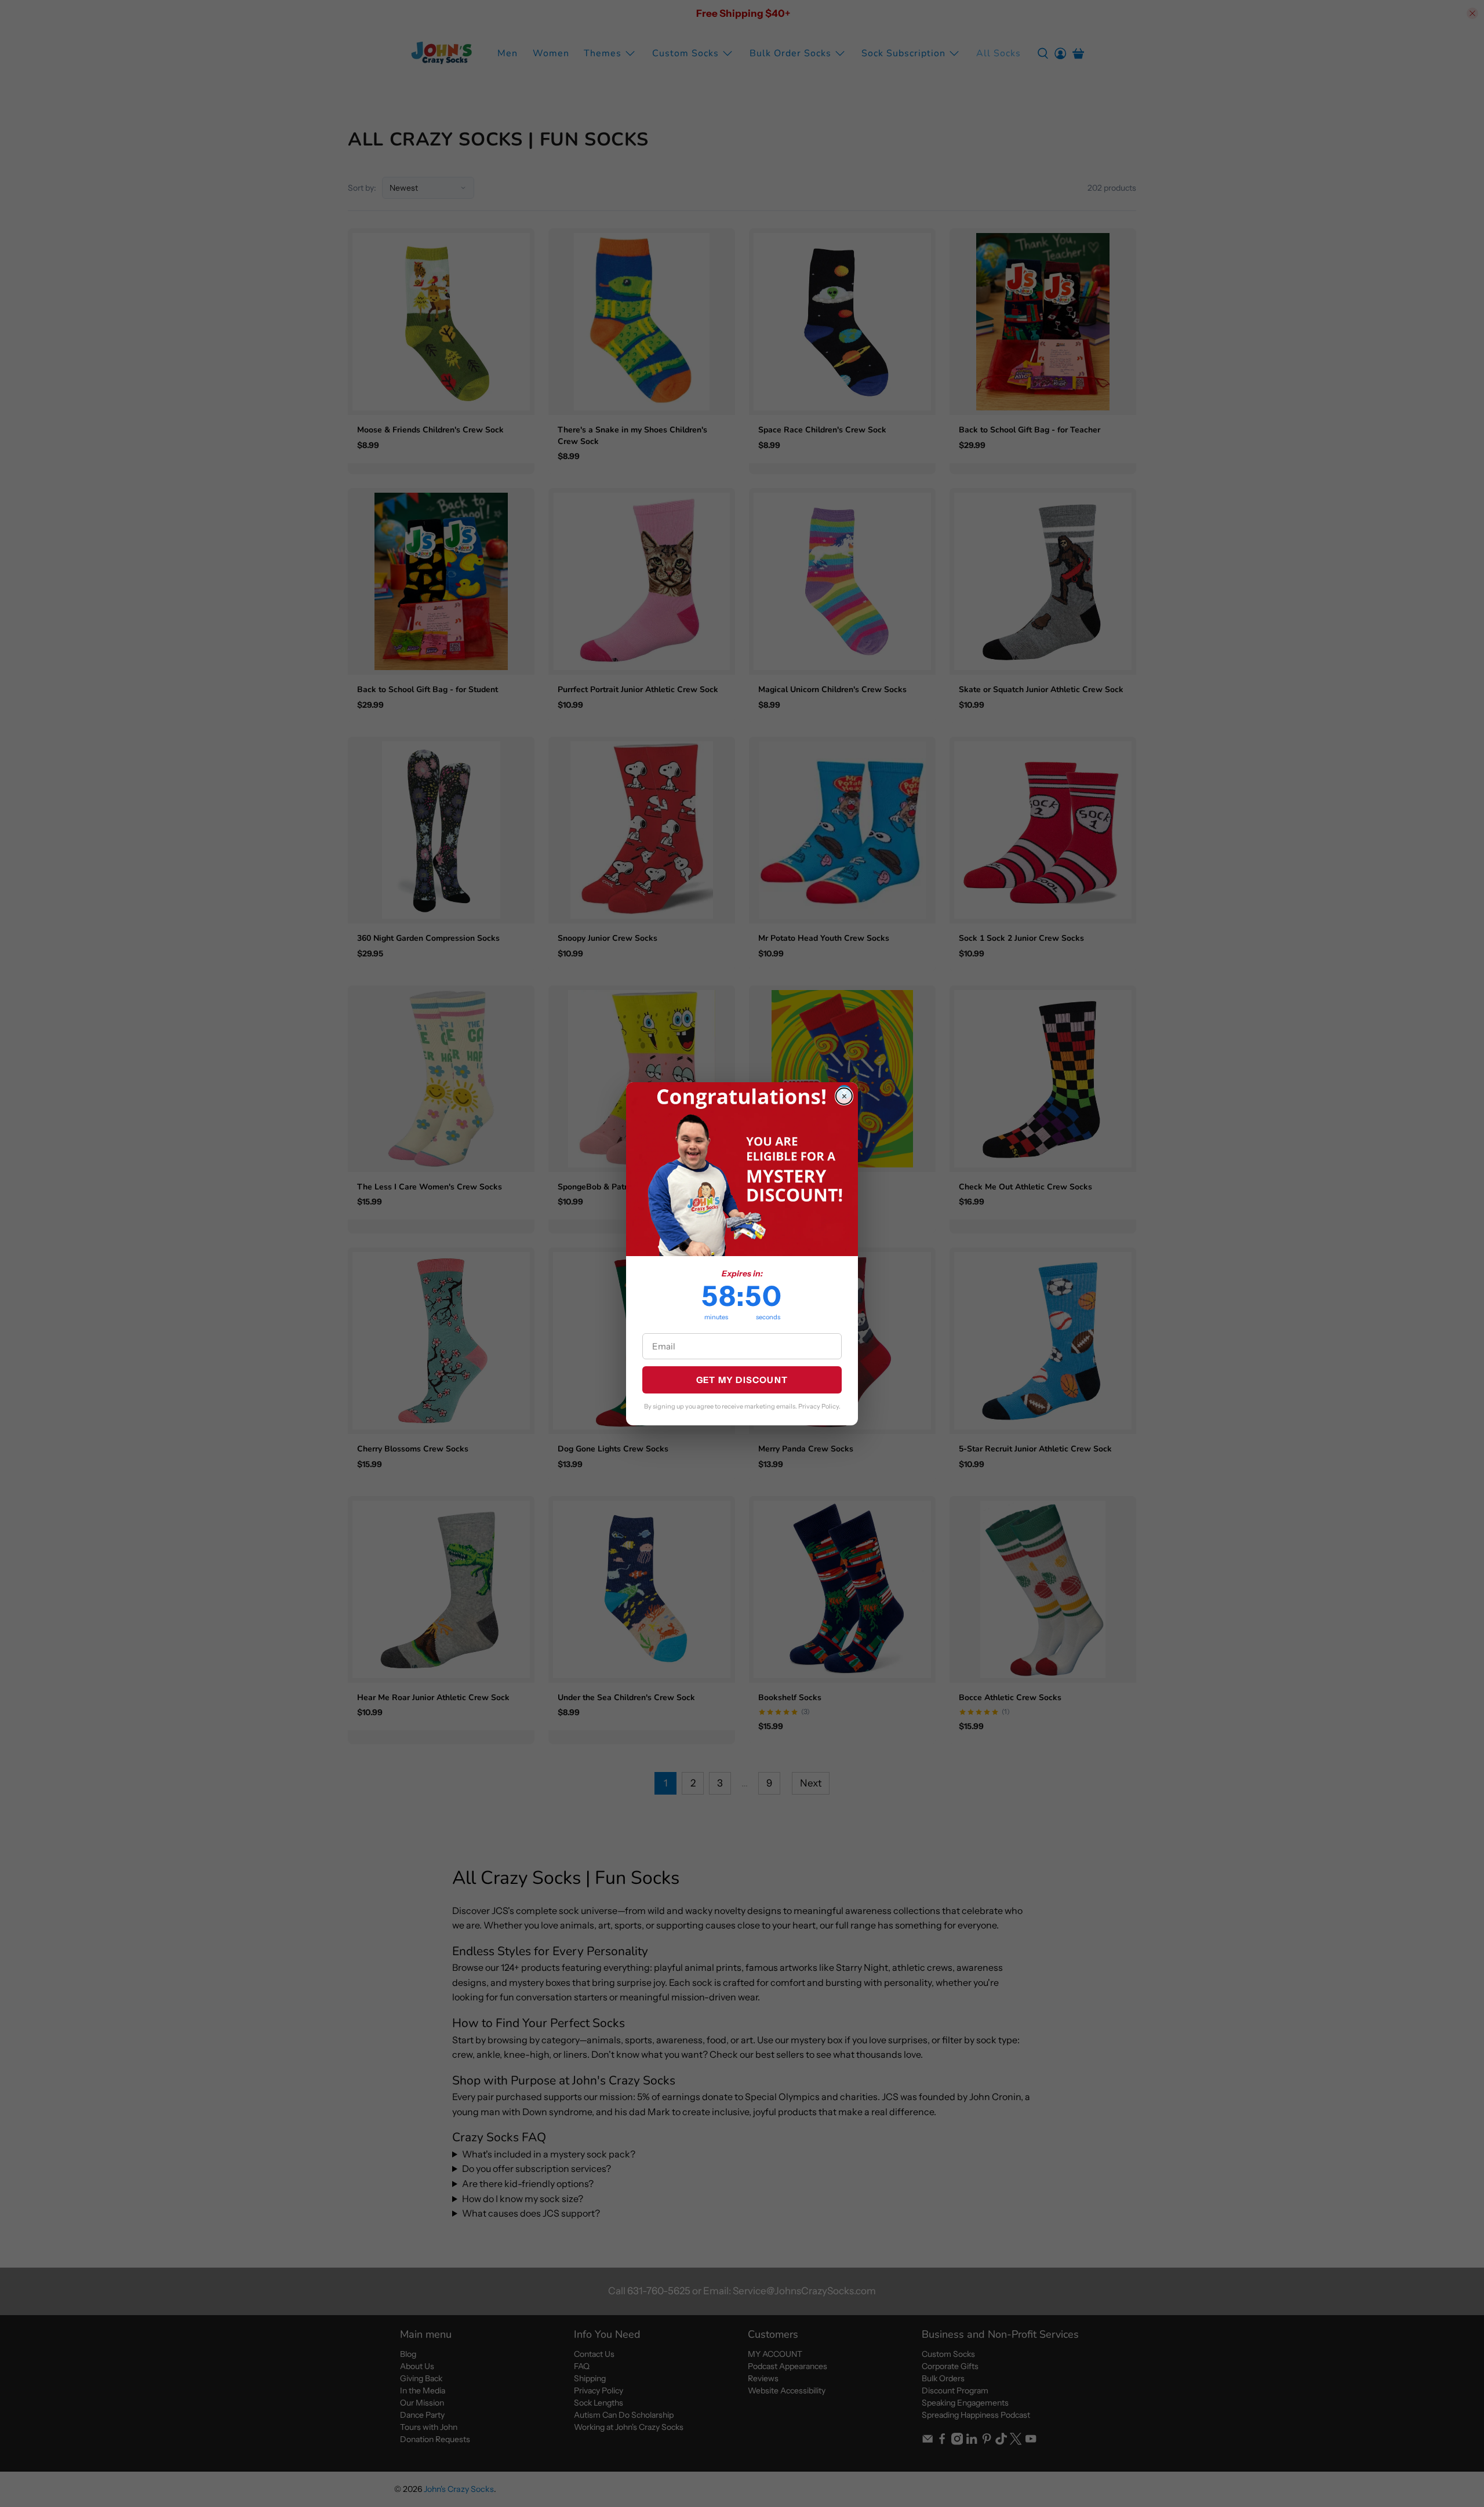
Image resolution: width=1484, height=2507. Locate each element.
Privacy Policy (819, 1406)
